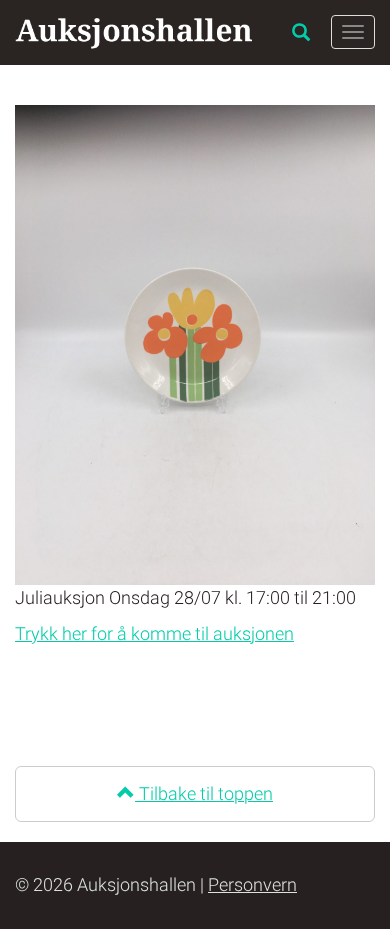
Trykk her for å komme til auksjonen (154, 633)
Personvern (252, 884)
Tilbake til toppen (204, 793)
